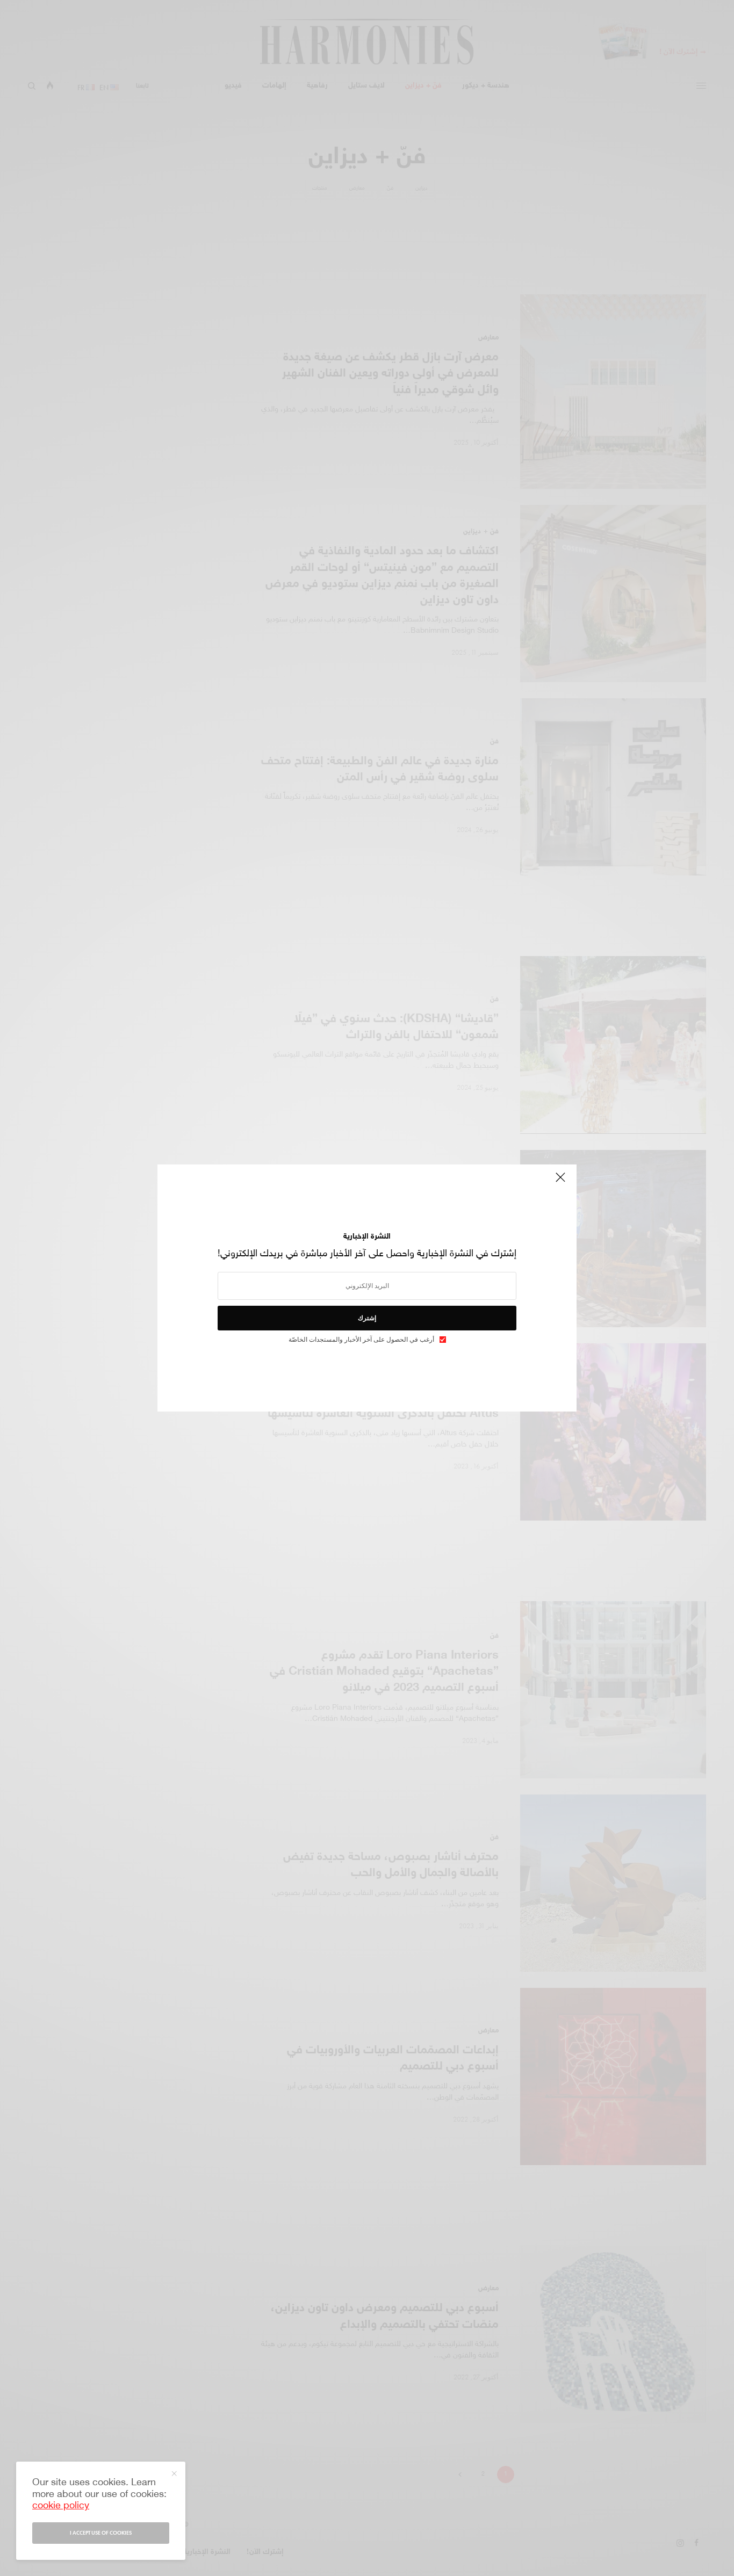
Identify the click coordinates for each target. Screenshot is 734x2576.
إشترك (367, 1318)
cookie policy (61, 2506)
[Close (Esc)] (560, 1182)
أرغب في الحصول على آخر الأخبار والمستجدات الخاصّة (361, 1340)
